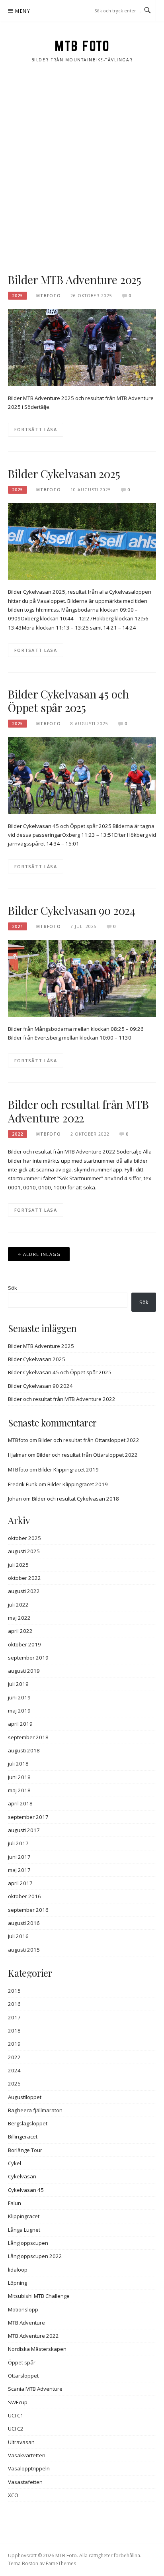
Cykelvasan (22, 2176)
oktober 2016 (24, 1896)
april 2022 (20, 1631)
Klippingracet (24, 2216)
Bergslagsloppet (28, 2123)
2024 (18, 926)
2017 (14, 2017)
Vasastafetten (25, 2482)
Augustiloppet (25, 2097)
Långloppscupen (28, 2243)
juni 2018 (19, 1777)
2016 (14, 2004)
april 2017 (20, 1883)
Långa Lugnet (24, 2230)
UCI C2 (16, 2429)
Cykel (15, 2163)
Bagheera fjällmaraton (35, 2110)
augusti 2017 (24, 1830)
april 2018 (20, 1803)
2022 (18, 1134)
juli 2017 (18, 1843)
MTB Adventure (26, 2323)
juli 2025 (18, 1565)
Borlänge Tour (25, 2150)
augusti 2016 (24, 1923)
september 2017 (28, 1817)
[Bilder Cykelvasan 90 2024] (82, 978)
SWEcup (18, 2402)
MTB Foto (82, 46)
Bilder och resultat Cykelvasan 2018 (75, 1499)
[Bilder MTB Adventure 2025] (82, 347)
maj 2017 (19, 1870)
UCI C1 (16, 2415)
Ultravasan (21, 2442)
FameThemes (61, 2563)
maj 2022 (19, 1618)
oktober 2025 (24, 1538)
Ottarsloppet (23, 2376)
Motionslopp (23, 2309)
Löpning (18, 2283)
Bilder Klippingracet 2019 (68, 1469)
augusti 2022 (24, 1591)
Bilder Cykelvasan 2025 (64, 474)
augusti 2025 (24, 1551)
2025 (18, 296)
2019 (14, 2044)
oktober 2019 (24, 1644)
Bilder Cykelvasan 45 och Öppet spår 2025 (68, 701)
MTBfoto (18, 1440)
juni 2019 (19, 1697)
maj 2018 (19, 1790)
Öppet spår (22, 2362)
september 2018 (28, 1737)
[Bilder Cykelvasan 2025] (82, 541)
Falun (15, 2203)
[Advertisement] (82, 168)
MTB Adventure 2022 (33, 2336)
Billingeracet (23, 2137)
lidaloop (18, 2270)
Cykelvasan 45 (26, 2190)
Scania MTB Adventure (35, 2389)
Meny (23, 11)
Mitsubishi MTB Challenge (39, 2296)
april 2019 (20, 1724)
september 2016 (28, 1910)
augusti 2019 (24, 1671)
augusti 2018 (24, 1750)
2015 (14, 1991)
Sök (13, 1288)
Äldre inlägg (42, 1254)
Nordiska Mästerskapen (37, 2349)
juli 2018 (18, 1764)
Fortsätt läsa (36, 429)
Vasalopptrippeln (29, 2468)
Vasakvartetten (27, 2455)
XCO (13, 2495)
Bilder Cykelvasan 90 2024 (72, 910)
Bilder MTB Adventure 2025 (75, 280)
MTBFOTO (49, 296)
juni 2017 (19, 1857)
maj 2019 (19, 1711)
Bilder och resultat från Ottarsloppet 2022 (89, 1440)
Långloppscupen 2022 (35, 2256)
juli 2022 (18, 1605)
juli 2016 (18, 1936)
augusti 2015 (24, 1950)
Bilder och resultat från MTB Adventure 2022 (78, 1111)
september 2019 (28, 1658)
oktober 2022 (24, 1578)
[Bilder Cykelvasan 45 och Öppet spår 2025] (82, 775)
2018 (14, 2031)
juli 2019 (18, 1684)
